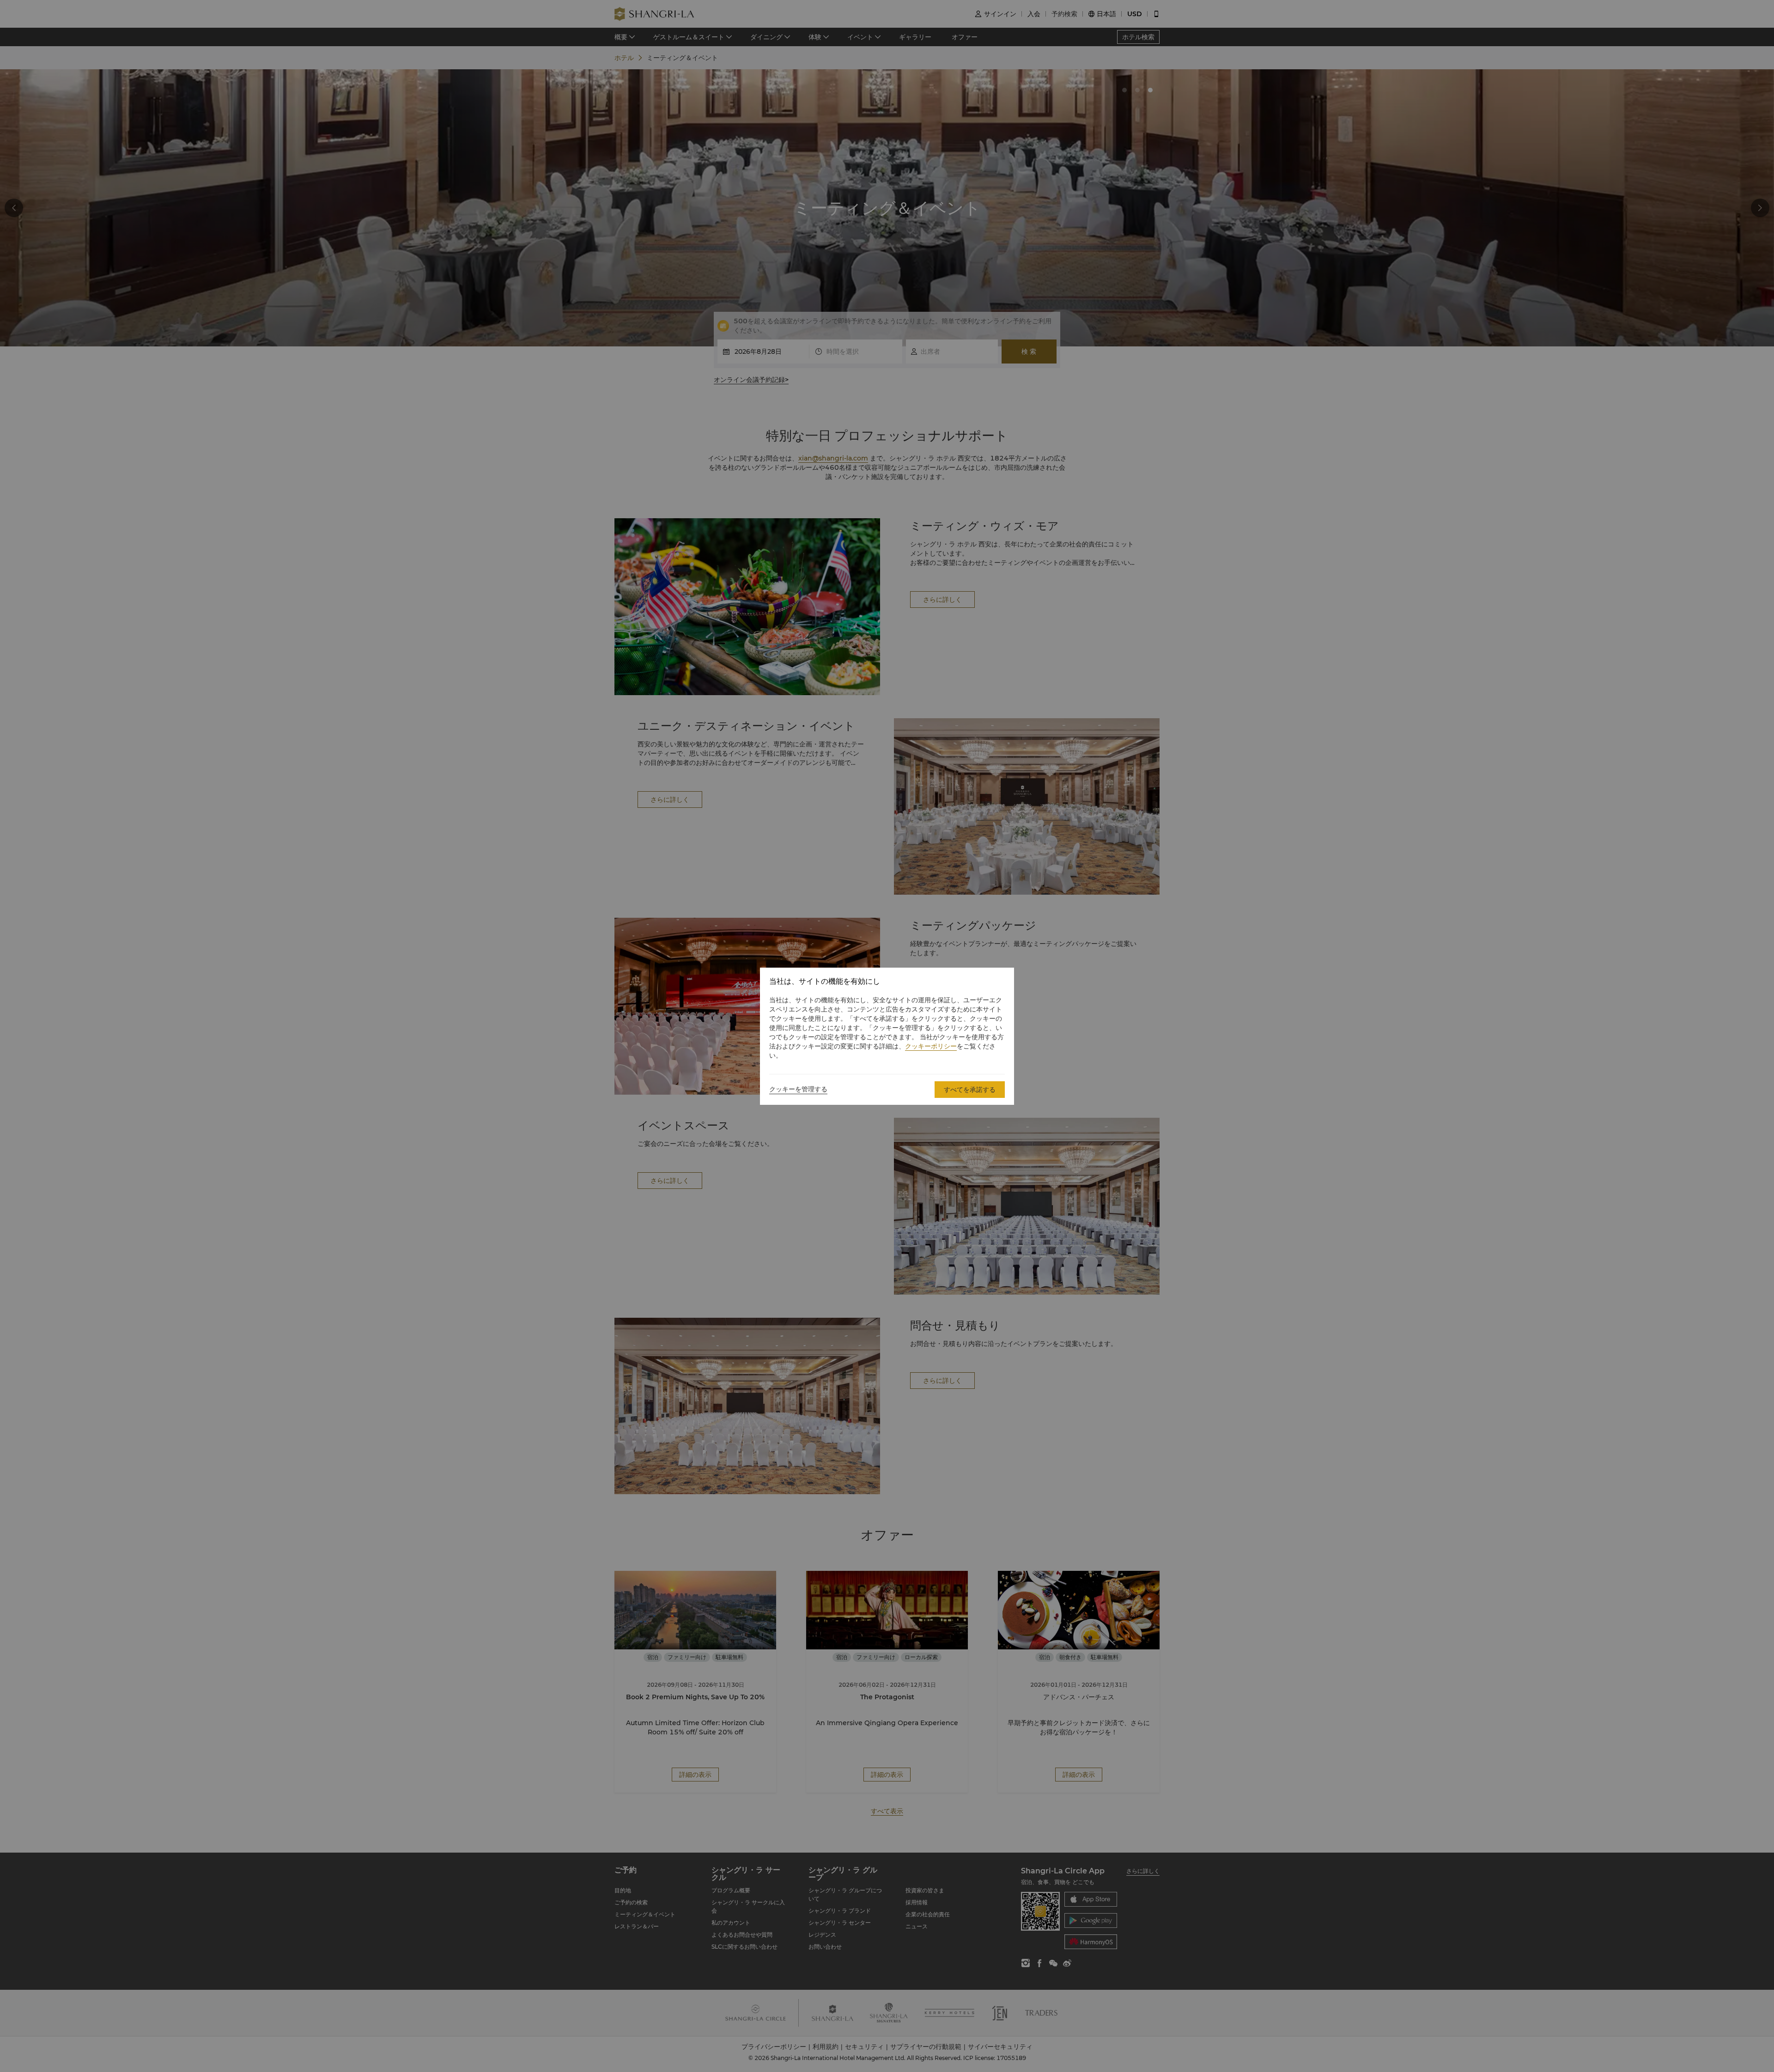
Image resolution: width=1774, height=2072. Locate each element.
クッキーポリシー (931, 1046)
